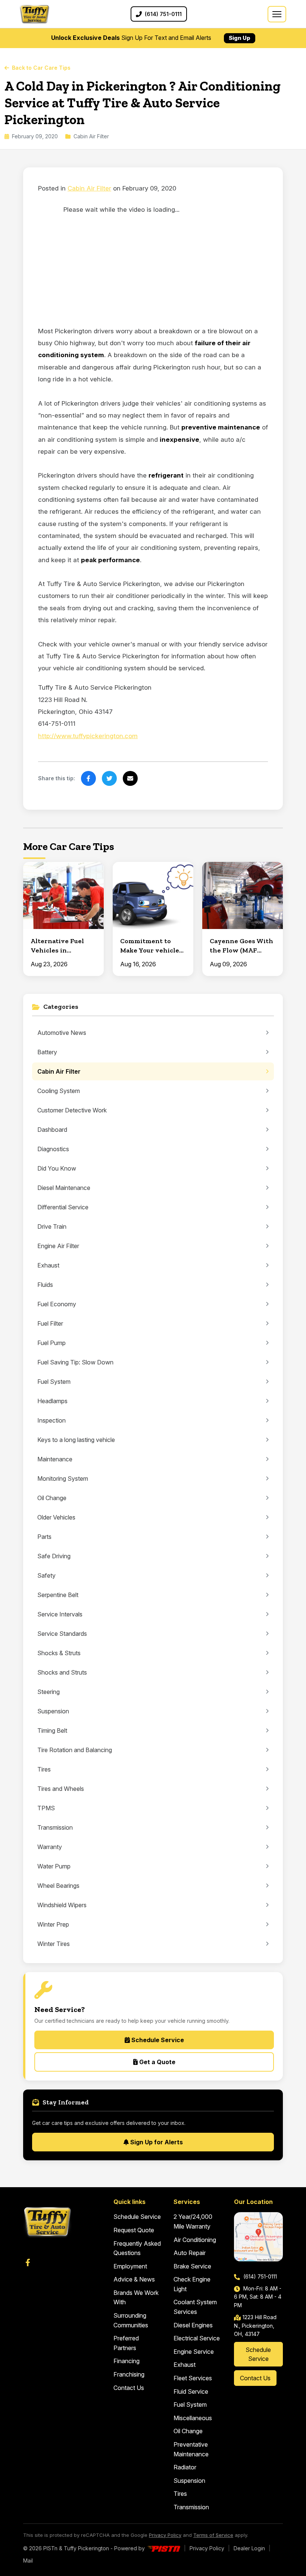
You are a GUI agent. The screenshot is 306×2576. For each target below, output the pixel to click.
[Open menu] (277, 14)
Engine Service (194, 2352)
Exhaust (185, 2365)
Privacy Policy (165, 2535)
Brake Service (192, 2266)
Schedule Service (157, 2040)
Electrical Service (197, 2338)
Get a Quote (157, 2062)
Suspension (189, 2481)
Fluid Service (191, 2391)
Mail (28, 2561)
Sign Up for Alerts (156, 2142)
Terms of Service (213, 2535)
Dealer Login (249, 2548)
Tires (180, 2494)
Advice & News (134, 2279)
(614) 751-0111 (259, 2276)
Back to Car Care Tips (41, 68)
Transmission (191, 2507)
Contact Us (129, 2388)
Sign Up (240, 38)
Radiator (185, 2467)
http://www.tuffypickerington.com (88, 736)
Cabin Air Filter (89, 188)
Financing (127, 2361)
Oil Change (188, 2431)
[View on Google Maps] (258, 2237)
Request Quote (134, 2230)
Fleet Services (193, 2378)
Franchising (129, 2374)
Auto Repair (190, 2253)
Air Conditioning (195, 2240)
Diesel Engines (193, 2325)
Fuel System (190, 2405)
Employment (130, 2266)
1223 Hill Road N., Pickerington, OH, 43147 (255, 2325)
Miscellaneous (193, 2418)
